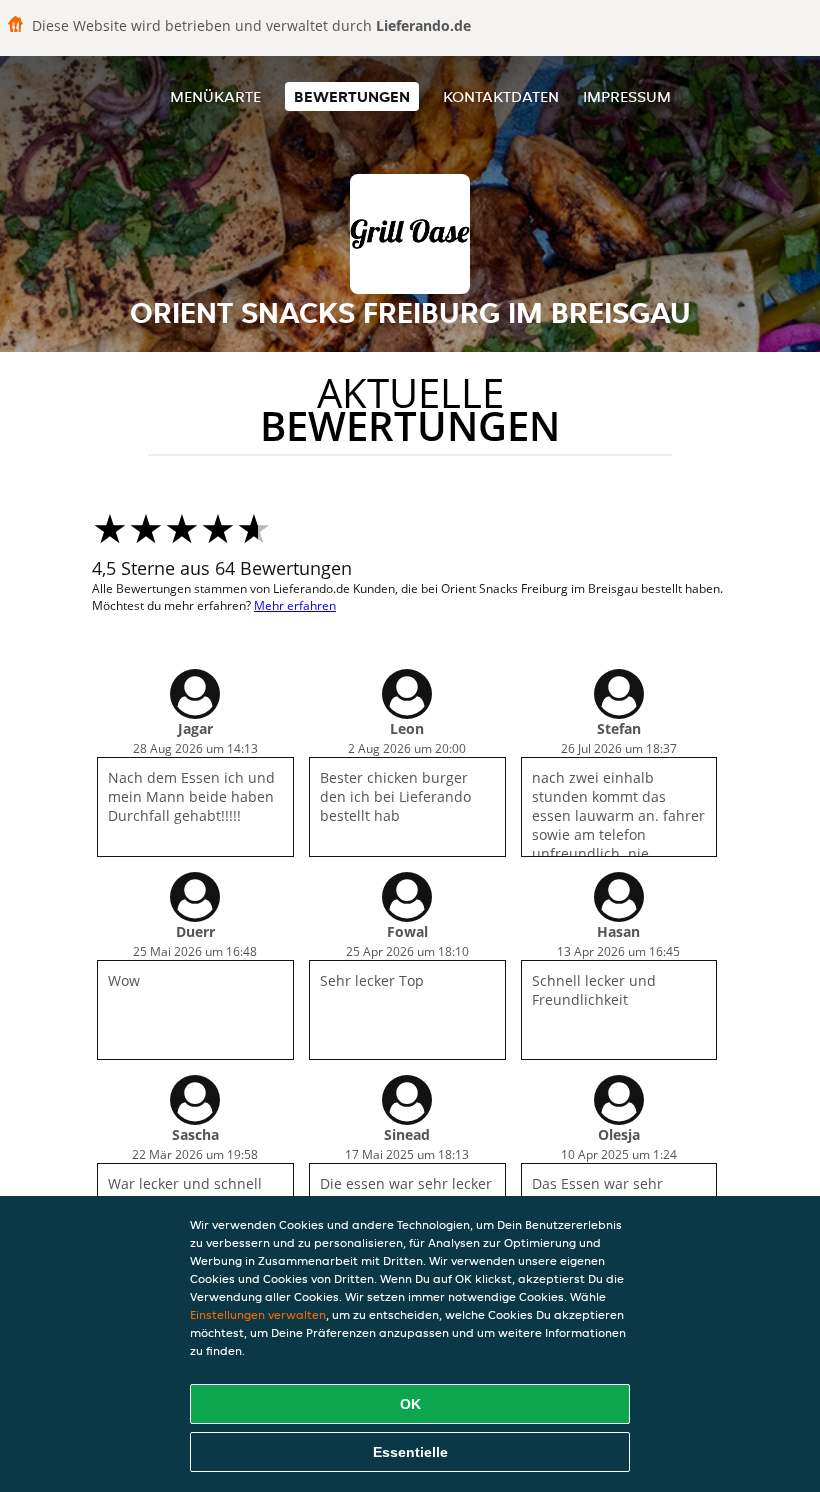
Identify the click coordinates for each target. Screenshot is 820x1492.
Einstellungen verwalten (258, 1314)
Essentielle (410, 1452)
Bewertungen (352, 96)
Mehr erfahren (295, 605)
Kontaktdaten (501, 96)
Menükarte (215, 96)
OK (410, 1404)
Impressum (627, 96)
